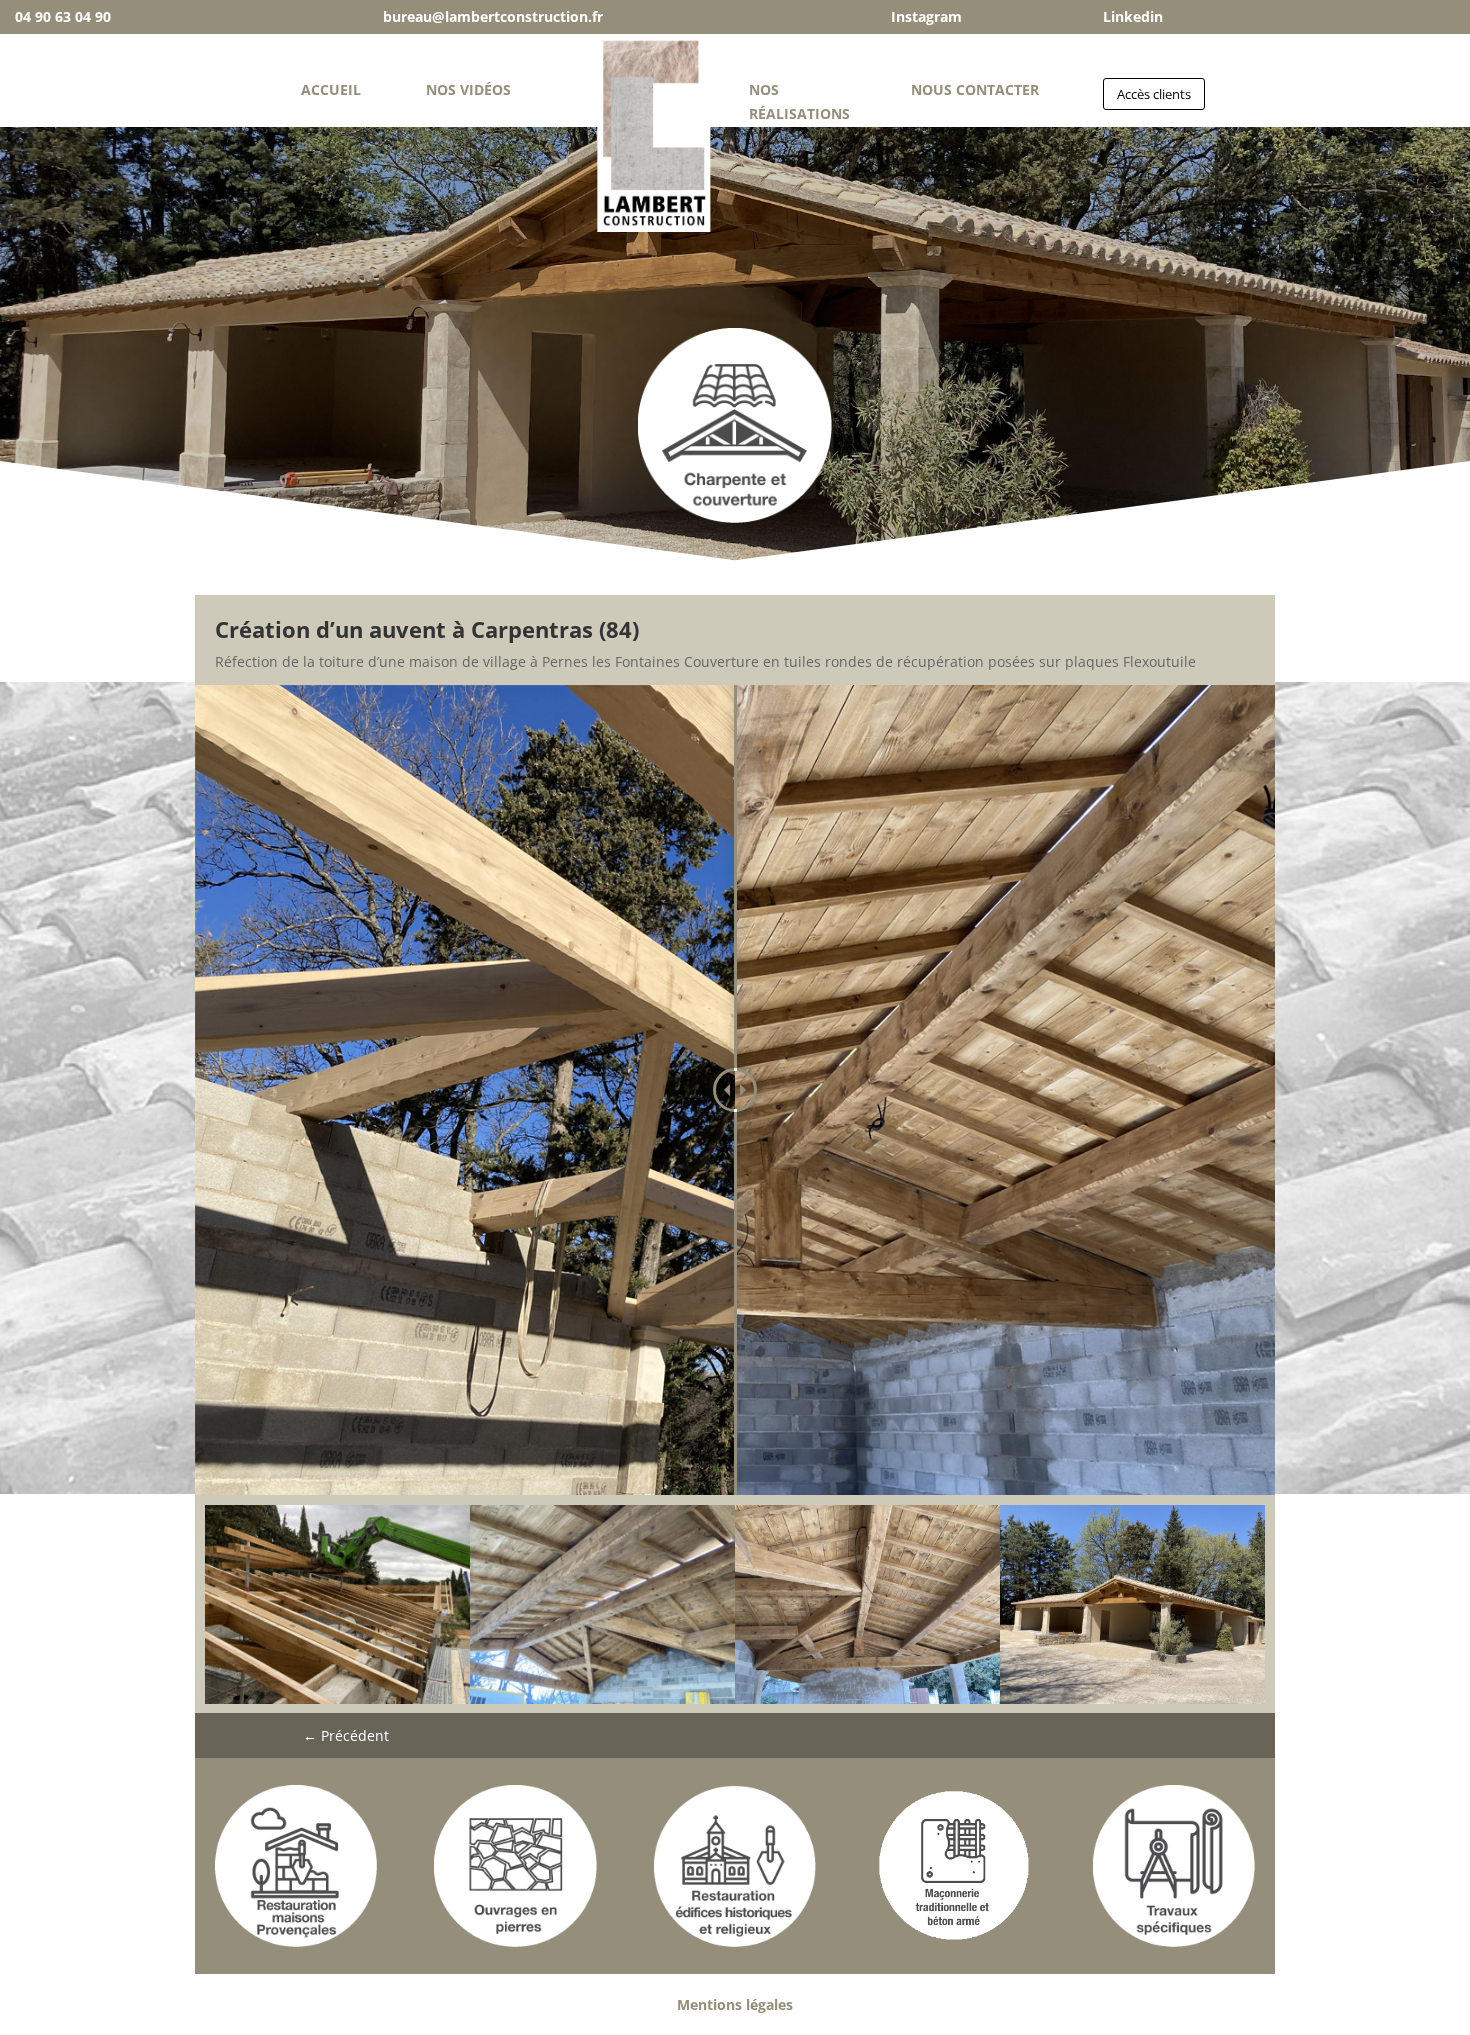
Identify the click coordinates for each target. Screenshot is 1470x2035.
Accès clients (1154, 94)
